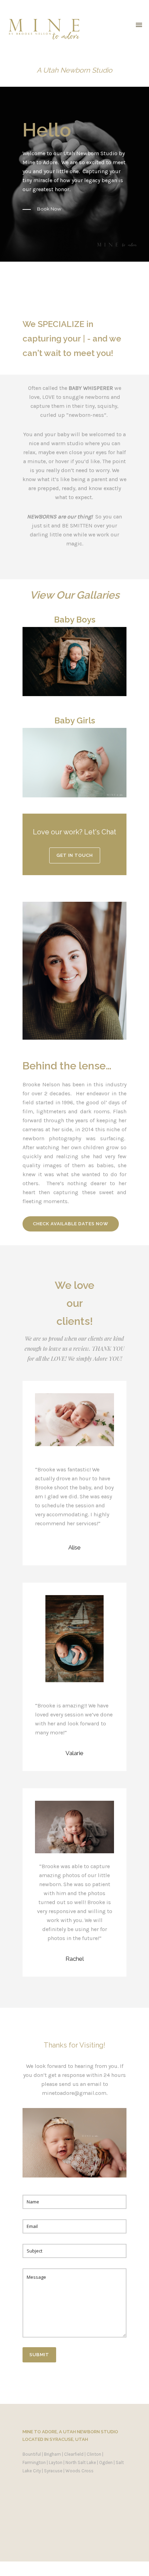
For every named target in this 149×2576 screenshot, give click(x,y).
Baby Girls (75, 720)
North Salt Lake (81, 2462)
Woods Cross (80, 2471)
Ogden (106, 2462)
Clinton (94, 2454)
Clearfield (74, 2454)
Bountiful (32, 2454)
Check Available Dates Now (71, 1224)
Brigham (52, 2454)
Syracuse (53, 2471)
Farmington (34, 2462)
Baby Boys (75, 620)
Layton (56, 2462)
